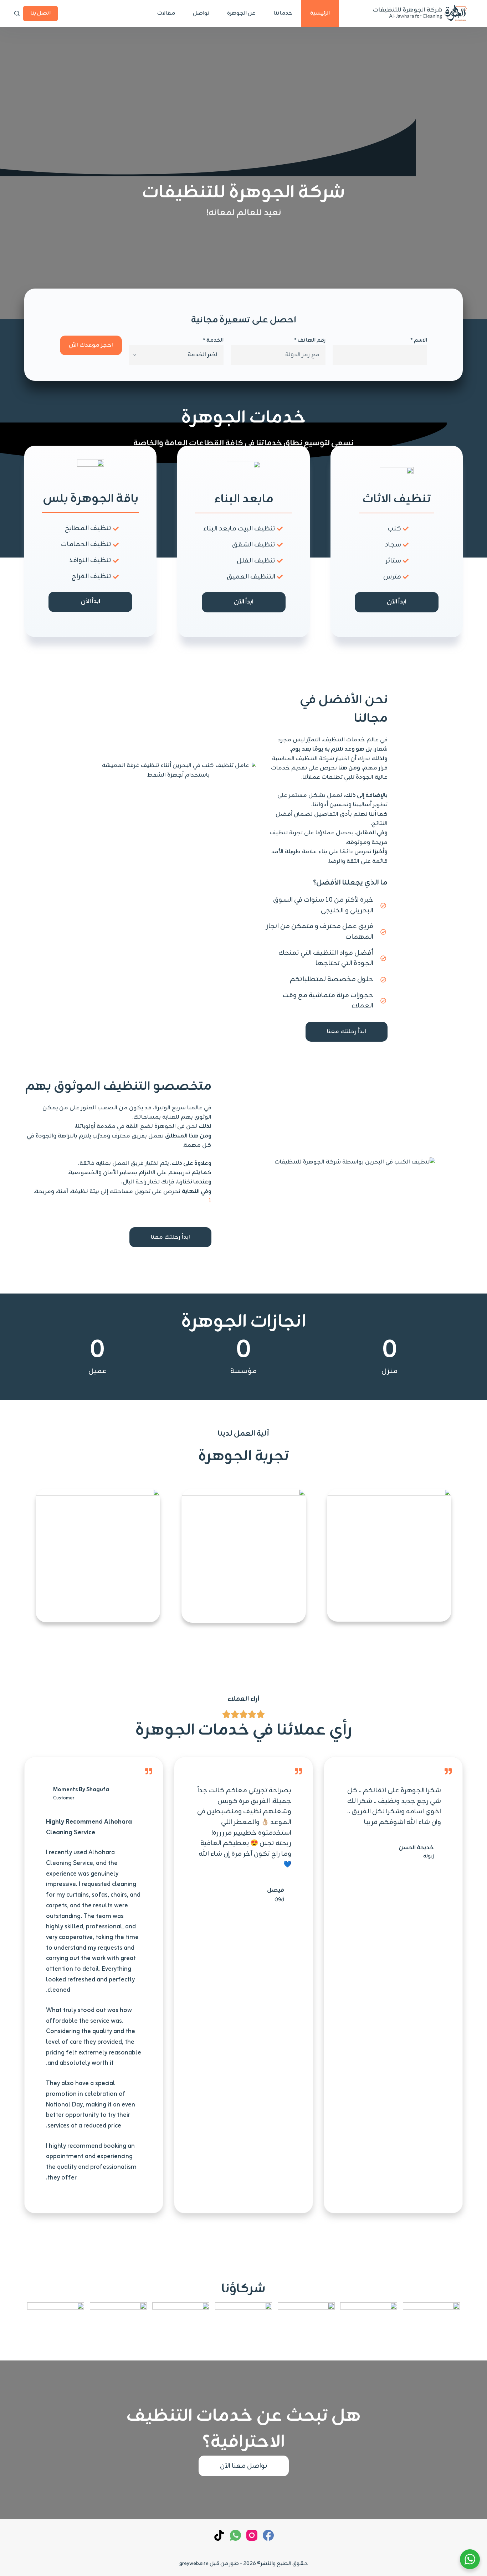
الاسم (419, 340)
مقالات (166, 13)
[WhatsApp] (235, 2535)
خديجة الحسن (416, 1848)
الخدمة (213, 340)
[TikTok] (219, 2535)
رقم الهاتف (310, 340)
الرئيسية (320, 13)
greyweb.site (194, 2564)
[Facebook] (268, 2535)
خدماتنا (283, 13)
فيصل (276, 1890)
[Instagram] (252, 2535)
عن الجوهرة (241, 13)
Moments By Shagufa (81, 1790)
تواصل (201, 13)
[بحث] (17, 13)
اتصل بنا (40, 13)
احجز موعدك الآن (91, 345)
